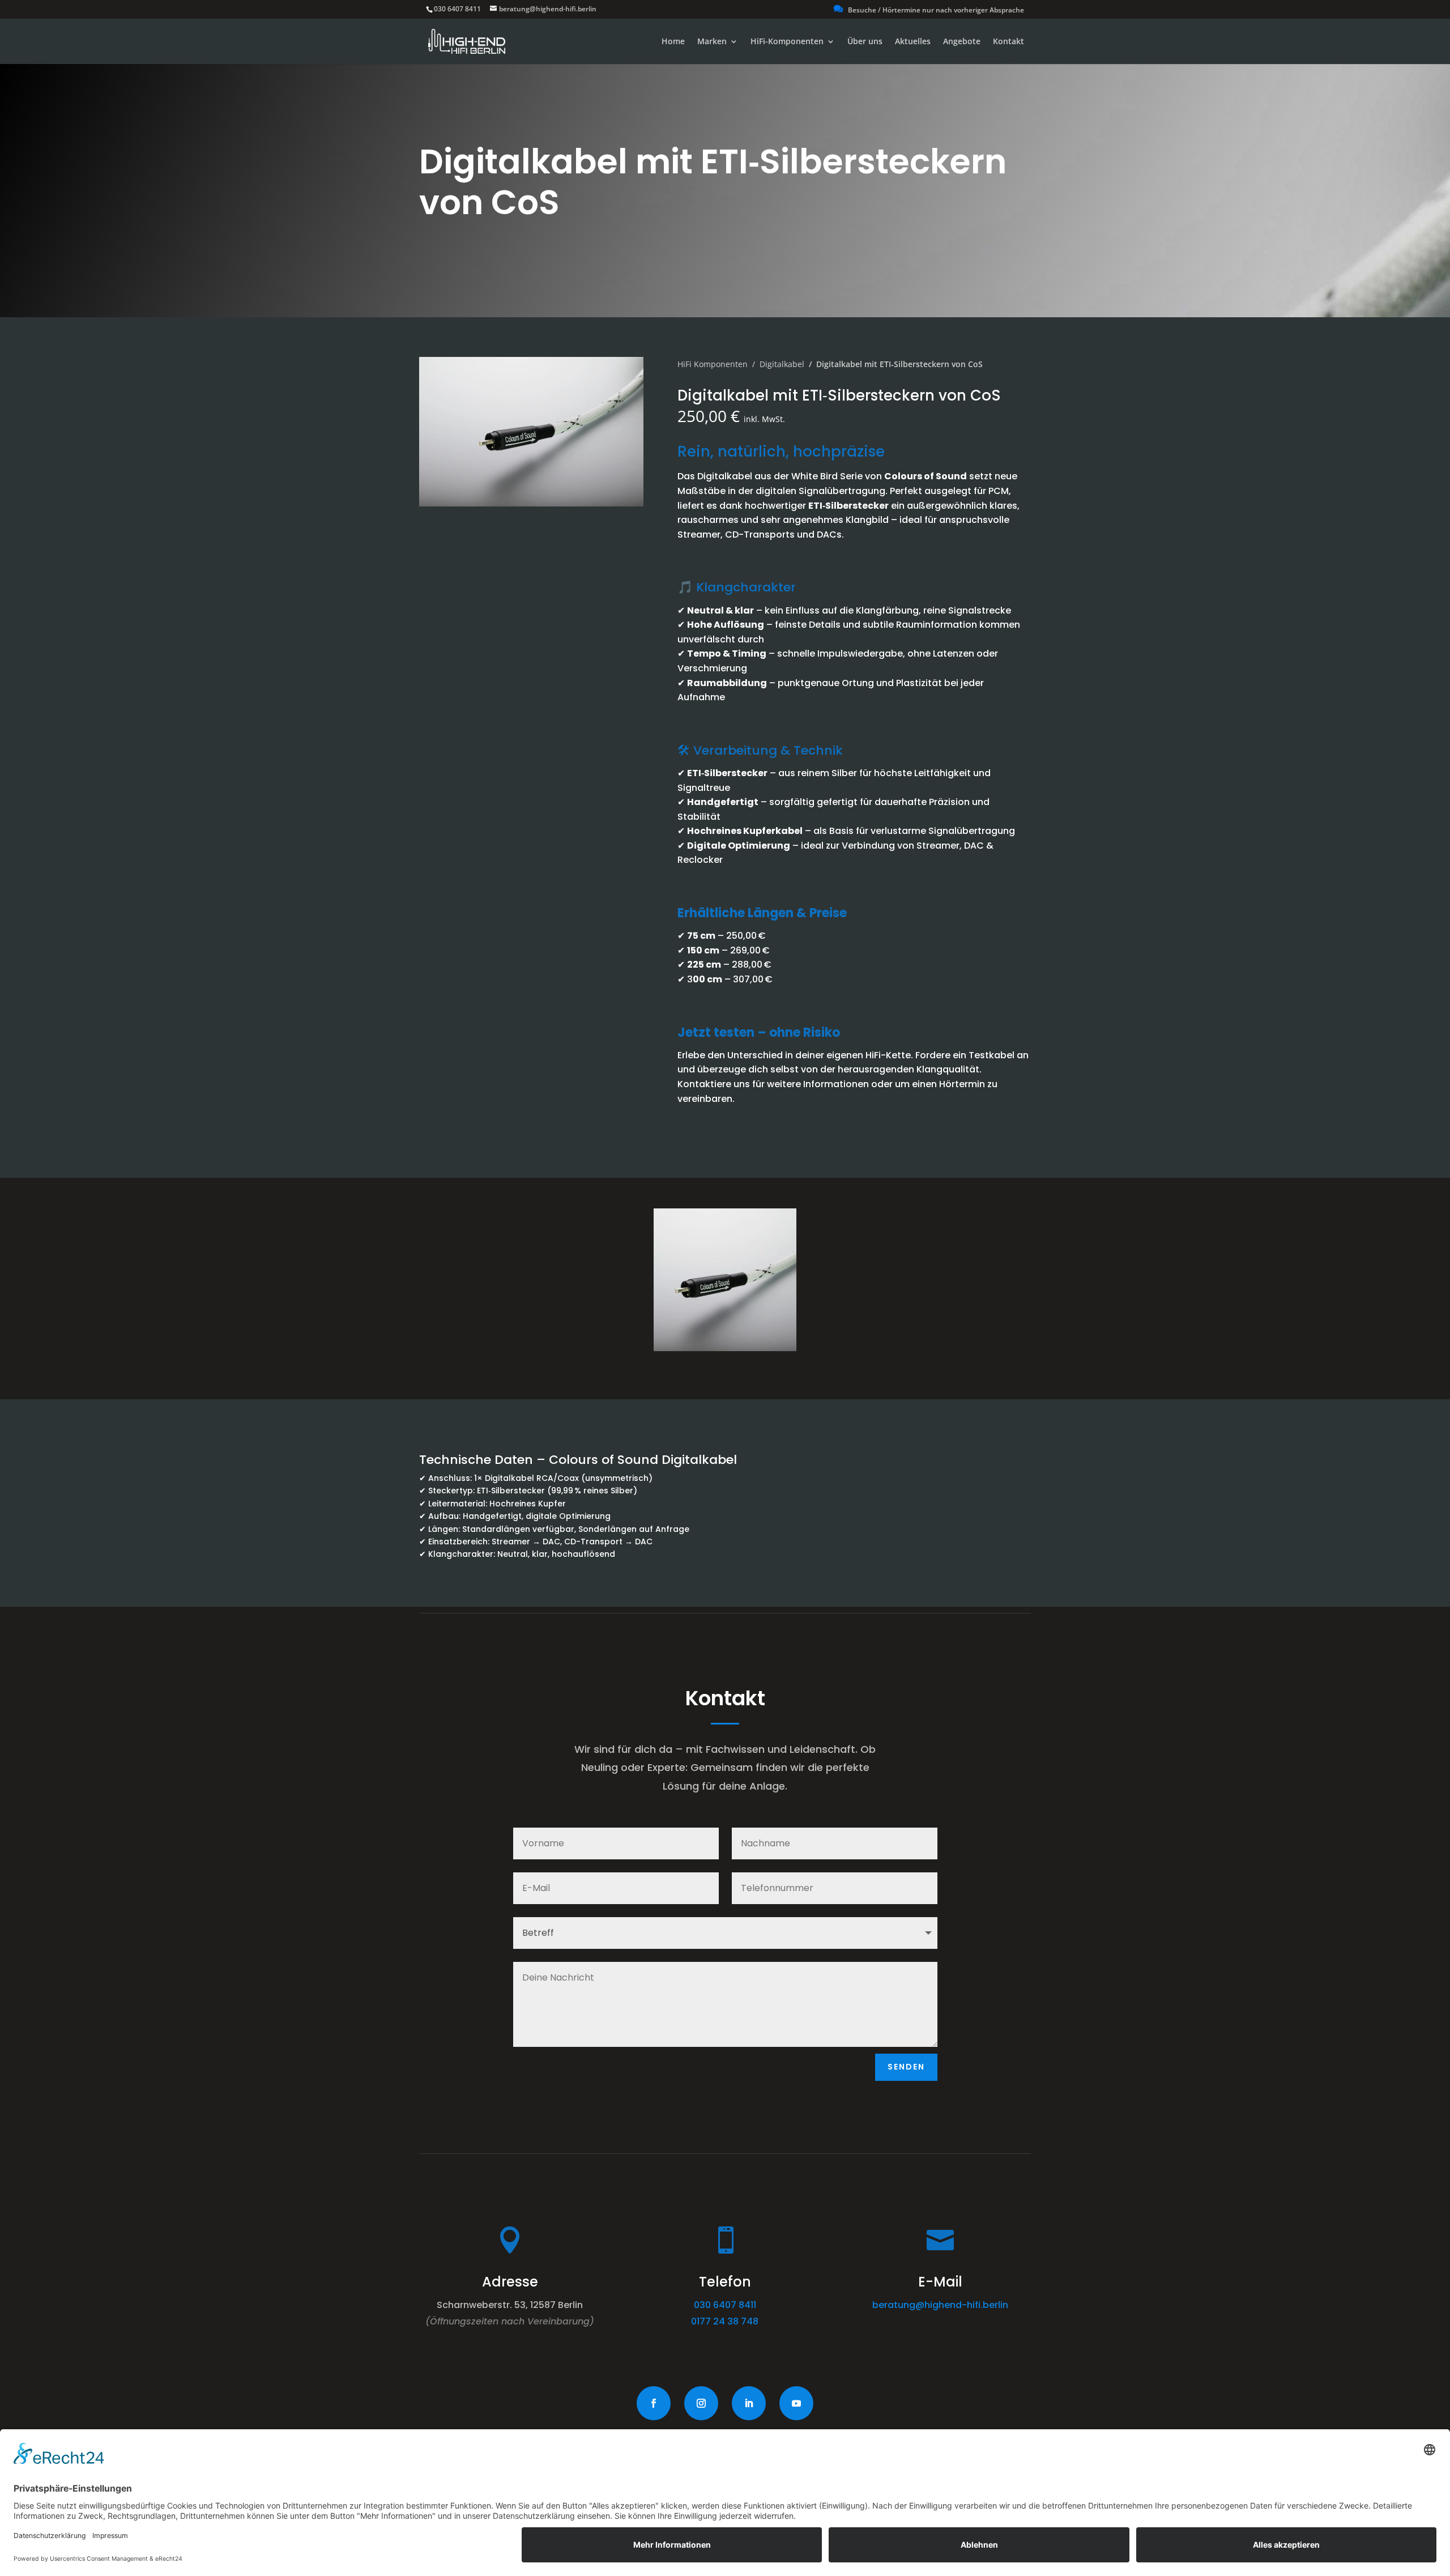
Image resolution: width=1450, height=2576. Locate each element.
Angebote (962, 42)
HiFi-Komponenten (787, 42)
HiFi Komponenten (713, 364)
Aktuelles (913, 42)
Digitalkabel (782, 364)
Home (673, 42)
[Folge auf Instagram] (701, 2403)
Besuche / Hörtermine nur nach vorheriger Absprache (929, 10)
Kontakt (1008, 42)
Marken (712, 42)
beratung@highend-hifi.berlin (940, 2305)
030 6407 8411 (457, 9)
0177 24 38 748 (725, 2321)
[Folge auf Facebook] (654, 2403)
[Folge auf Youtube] (796, 2403)
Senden (906, 2067)
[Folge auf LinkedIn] (749, 2403)
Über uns (865, 42)
